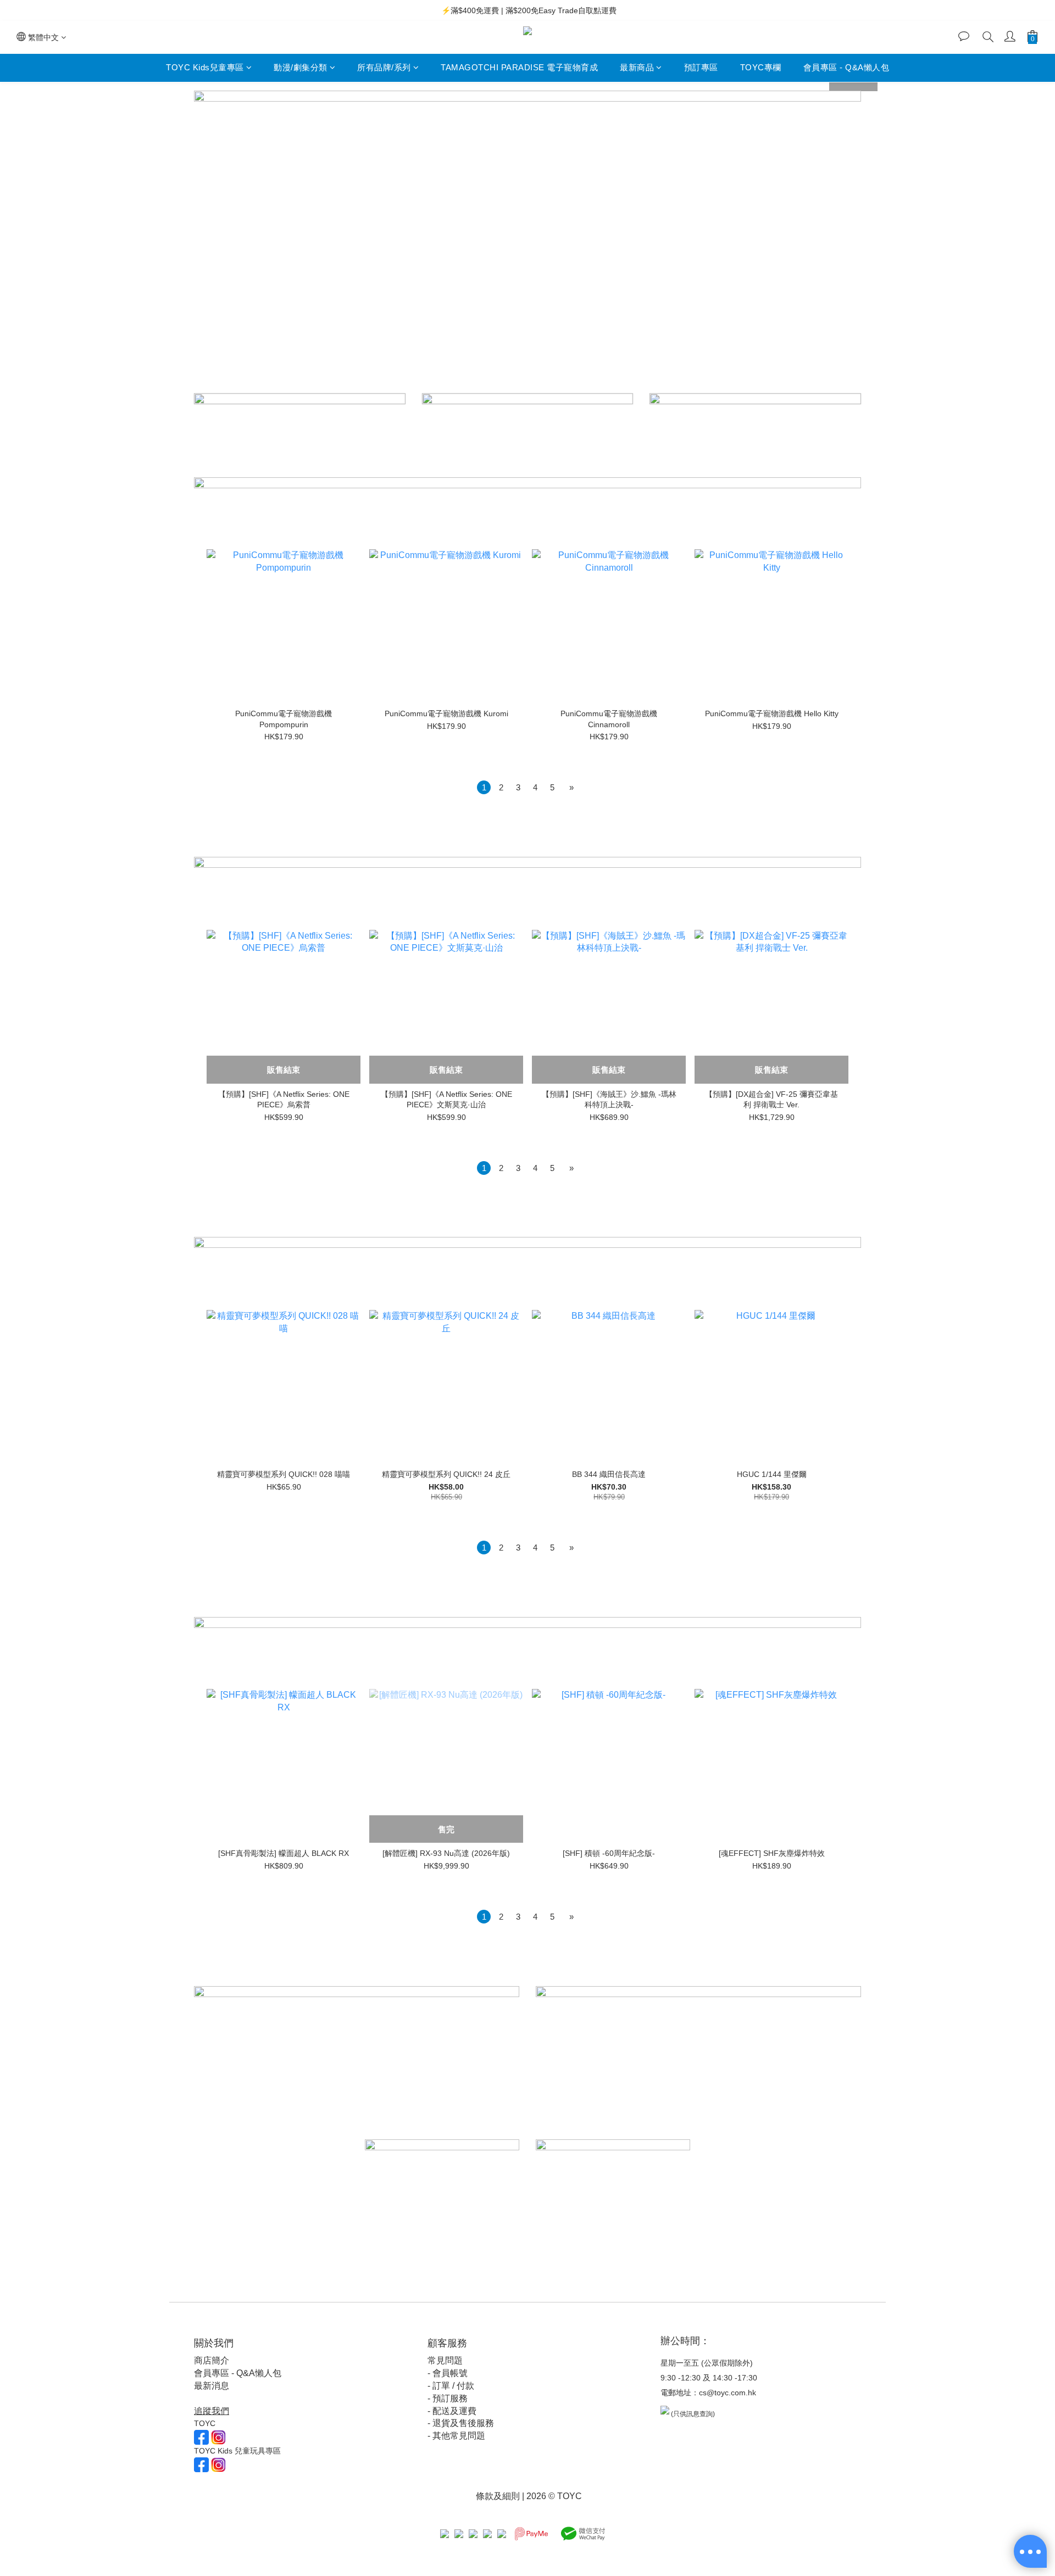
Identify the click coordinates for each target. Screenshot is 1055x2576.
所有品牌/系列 (384, 67)
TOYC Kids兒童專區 (205, 67)
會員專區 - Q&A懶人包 (846, 67)
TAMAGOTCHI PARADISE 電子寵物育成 (519, 67)
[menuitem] (484, 787)
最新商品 (637, 67)
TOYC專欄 (761, 67)
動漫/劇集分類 (301, 67)
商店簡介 (212, 2360)
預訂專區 (701, 67)
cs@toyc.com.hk (728, 2393)
